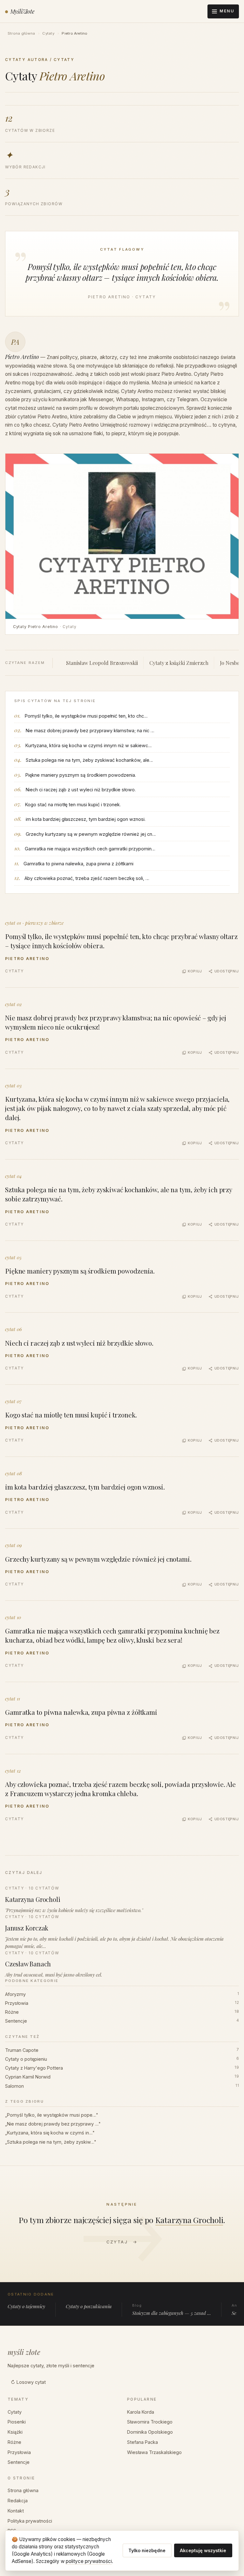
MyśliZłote (22, 11)
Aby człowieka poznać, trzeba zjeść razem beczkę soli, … (87, 878)
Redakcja (18, 2501)
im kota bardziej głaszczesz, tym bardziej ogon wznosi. (86, 819)
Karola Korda (141, 2412)
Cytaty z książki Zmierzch (179, 663)
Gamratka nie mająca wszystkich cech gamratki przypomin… (90, 849)
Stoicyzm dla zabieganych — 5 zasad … (172, 2310)
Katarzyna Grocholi (189, 2220)
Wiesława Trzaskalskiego (154, 2452)
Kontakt (16, 2511)
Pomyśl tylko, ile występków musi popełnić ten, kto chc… (86, 716)
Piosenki (17, 2422)
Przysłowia (122, 2003)
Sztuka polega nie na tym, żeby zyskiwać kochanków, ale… (89, 760)
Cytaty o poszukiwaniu (89, 2306)
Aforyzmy (122, 1994)
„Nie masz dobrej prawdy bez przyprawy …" (53, 2124)
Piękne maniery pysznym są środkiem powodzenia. (81, 775)
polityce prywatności (89, 2561)
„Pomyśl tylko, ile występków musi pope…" (52, 2115)
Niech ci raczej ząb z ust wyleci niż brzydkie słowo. (81, 790)
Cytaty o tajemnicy (26, 2306)
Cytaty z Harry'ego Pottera (122, 2068)
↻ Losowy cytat (28, 2382)
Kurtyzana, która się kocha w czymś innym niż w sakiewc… (89, 745)
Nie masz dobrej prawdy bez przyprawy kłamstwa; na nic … (90, 730)
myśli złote (24, 2352)
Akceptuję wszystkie (203, 2550)
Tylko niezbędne (147, 2550)
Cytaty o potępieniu (122, 2059)
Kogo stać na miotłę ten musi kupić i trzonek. (73, 805)
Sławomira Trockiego (150, 2422)
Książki (15, 2432)
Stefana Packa (142, 2442)
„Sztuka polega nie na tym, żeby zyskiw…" (51, 2142)
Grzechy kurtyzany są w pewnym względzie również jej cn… (91, 834)
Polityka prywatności (30, 2521)
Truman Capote (122, 2050)
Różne (122, 2012)
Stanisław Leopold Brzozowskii (102, 663)
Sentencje (122, 2021)
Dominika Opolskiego (150, 2432)
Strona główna (21, 33)
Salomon (122, 2086)
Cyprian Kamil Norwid (122, 2077)
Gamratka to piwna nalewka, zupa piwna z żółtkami (78, 864)
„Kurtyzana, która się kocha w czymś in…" (50, 2133)
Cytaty (48, 33)
